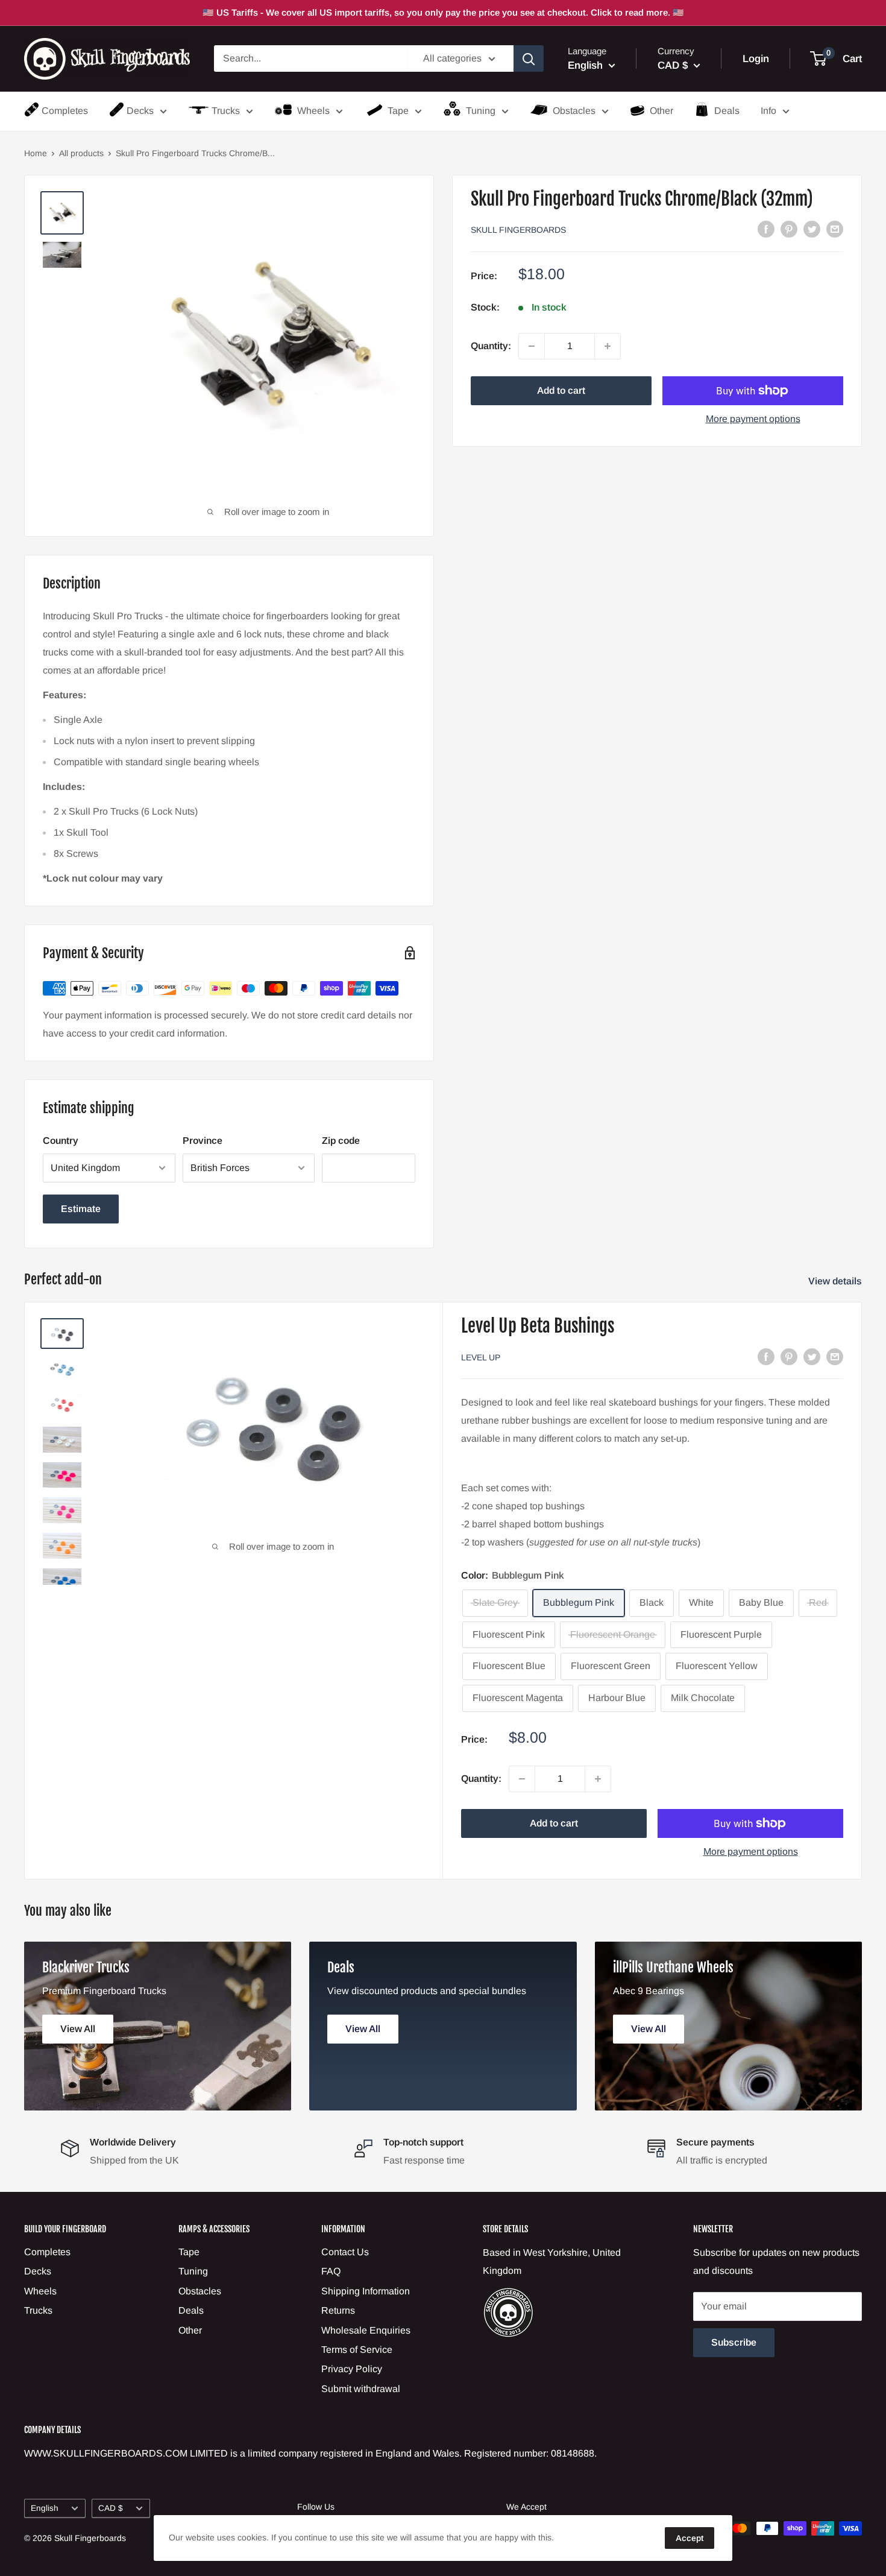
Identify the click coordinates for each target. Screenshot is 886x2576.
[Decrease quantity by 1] (532, 346)
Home (36, 153)
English (45, 2508)
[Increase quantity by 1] (608, 346)
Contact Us (345, 2252)
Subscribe (734, 2342)
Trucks (226, 111)
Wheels (313, 111)
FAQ (331, 2271)
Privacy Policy (352, 2369)
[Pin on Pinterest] (789, 229)
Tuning (481, 111)
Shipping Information (366, 2291)
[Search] (529, 58)
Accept (690, 2538)
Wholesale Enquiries (366, 2330)
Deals (727, 111)
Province (203, 1141)
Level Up (481, 1357)
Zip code (341, 1141)
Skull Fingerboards (518, 230)
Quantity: (491, 346)
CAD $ (111, 2508)
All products (81, 153)
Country (61, 1141)
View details (836, 1281)
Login (756, 59)
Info (768, 111)
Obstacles (574, 111)
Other (661, 111)
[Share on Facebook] (766, 229)
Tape (398, 111)
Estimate (81, 1209)
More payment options (753, 419)
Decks (140, 111)
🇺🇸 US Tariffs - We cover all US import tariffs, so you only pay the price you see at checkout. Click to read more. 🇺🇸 (443, 12)
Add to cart (561, 390)
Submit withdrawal (361, 2389)
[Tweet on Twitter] (812, 229)
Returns (338, 2310)
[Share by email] (835, 229)
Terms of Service (357, 2350)
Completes (65, 111)
